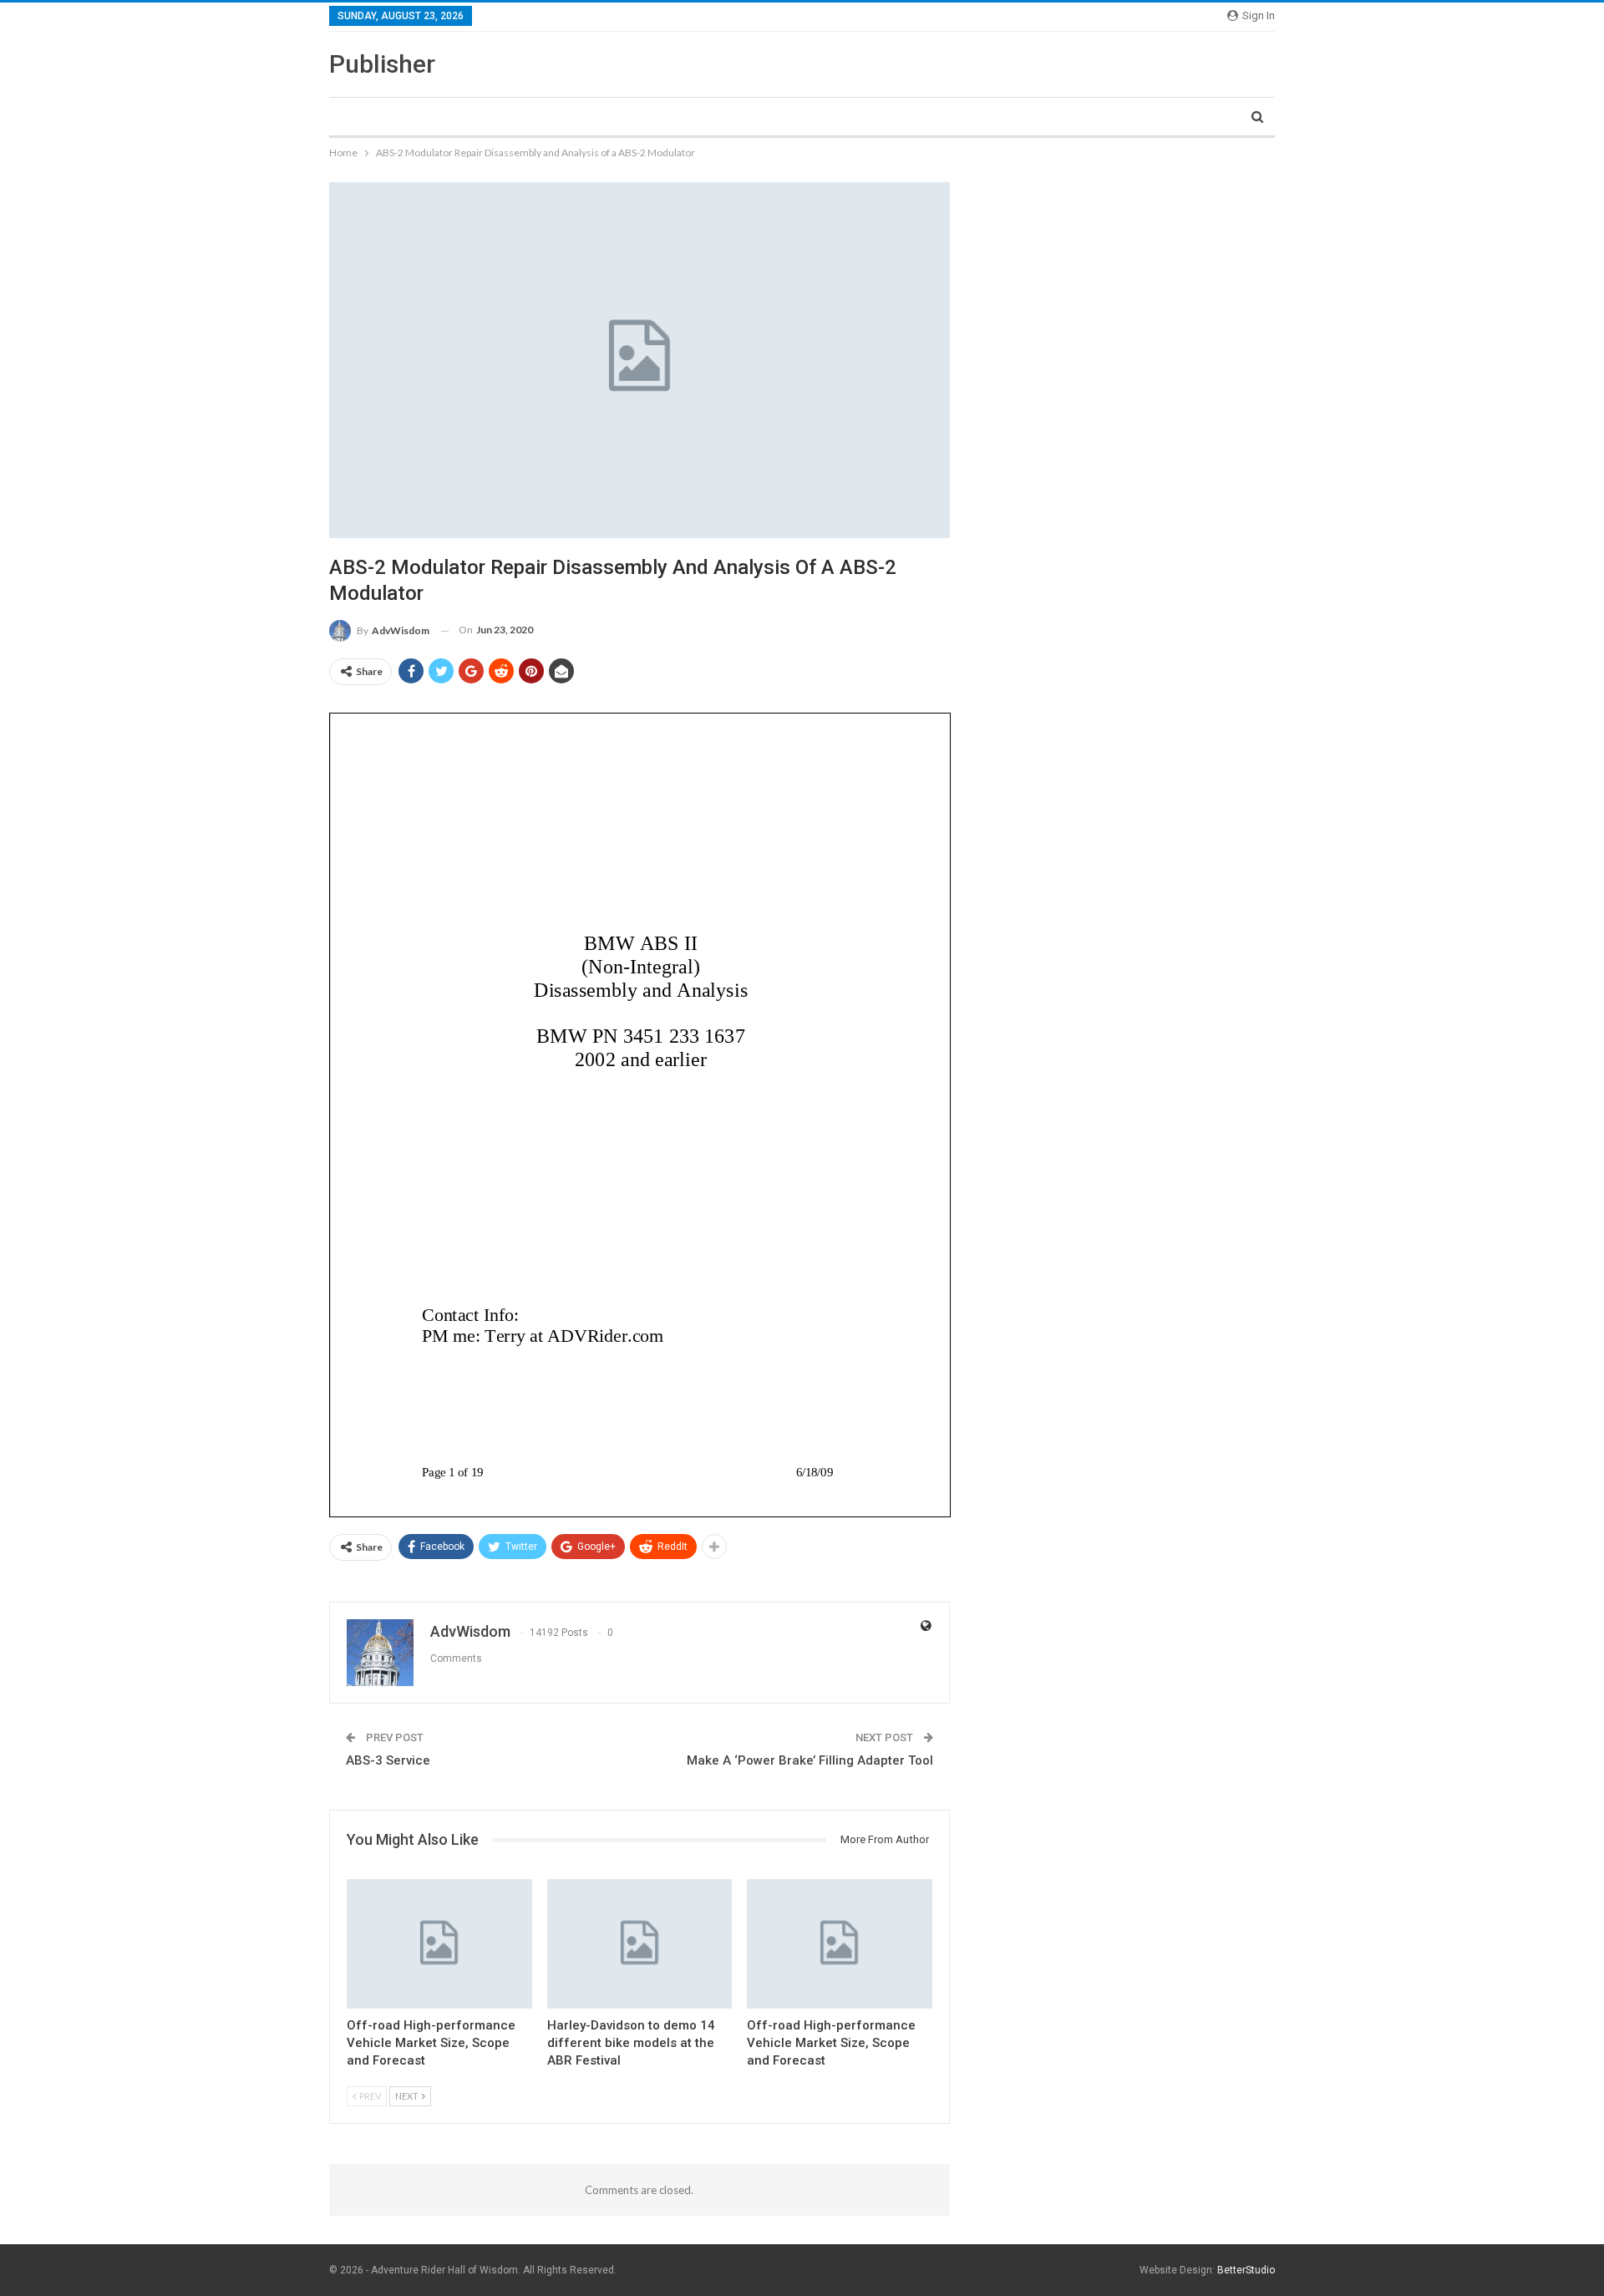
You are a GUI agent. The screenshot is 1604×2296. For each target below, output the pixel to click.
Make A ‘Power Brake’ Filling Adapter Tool (810, 1760)
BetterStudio (1246, 2270)
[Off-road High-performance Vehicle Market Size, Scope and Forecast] (439, 1944)
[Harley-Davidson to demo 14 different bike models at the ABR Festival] (640, 1944)
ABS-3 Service (388, 1760)
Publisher (382, 64)
